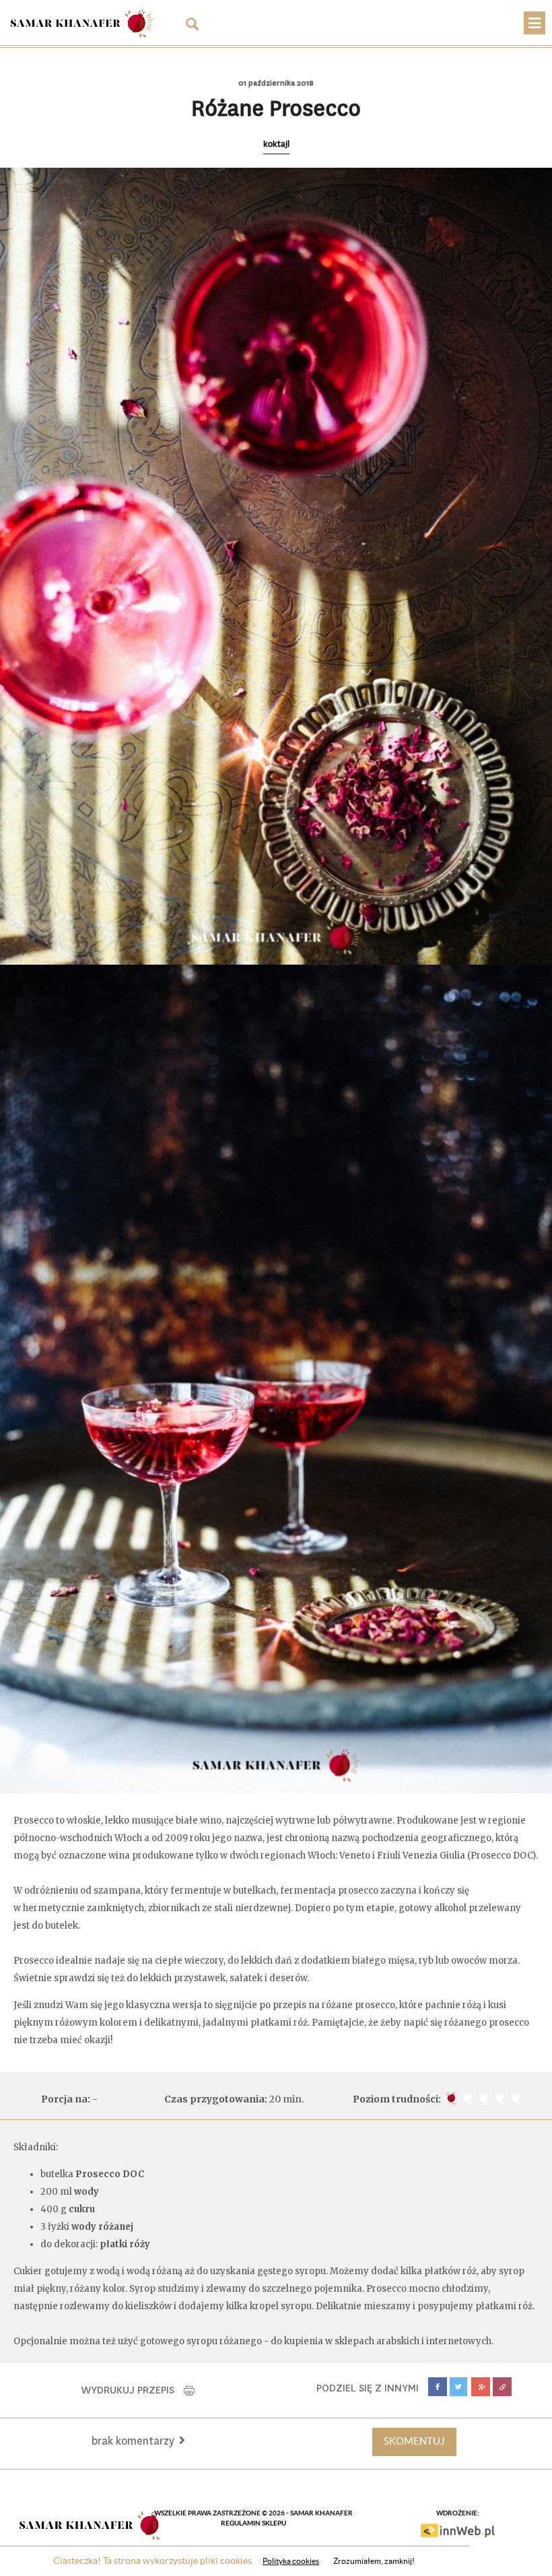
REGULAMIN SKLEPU (253, 2523)
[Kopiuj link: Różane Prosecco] (502, 2387)
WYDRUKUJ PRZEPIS (133, 2390)
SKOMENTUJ (414, 2441)
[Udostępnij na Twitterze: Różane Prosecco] (459, 2387)
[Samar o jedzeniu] (81, 21)
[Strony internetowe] (458, 2530)
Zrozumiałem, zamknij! (374, 2561)
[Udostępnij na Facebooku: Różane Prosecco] (438, 2387)
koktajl (276, 144)
